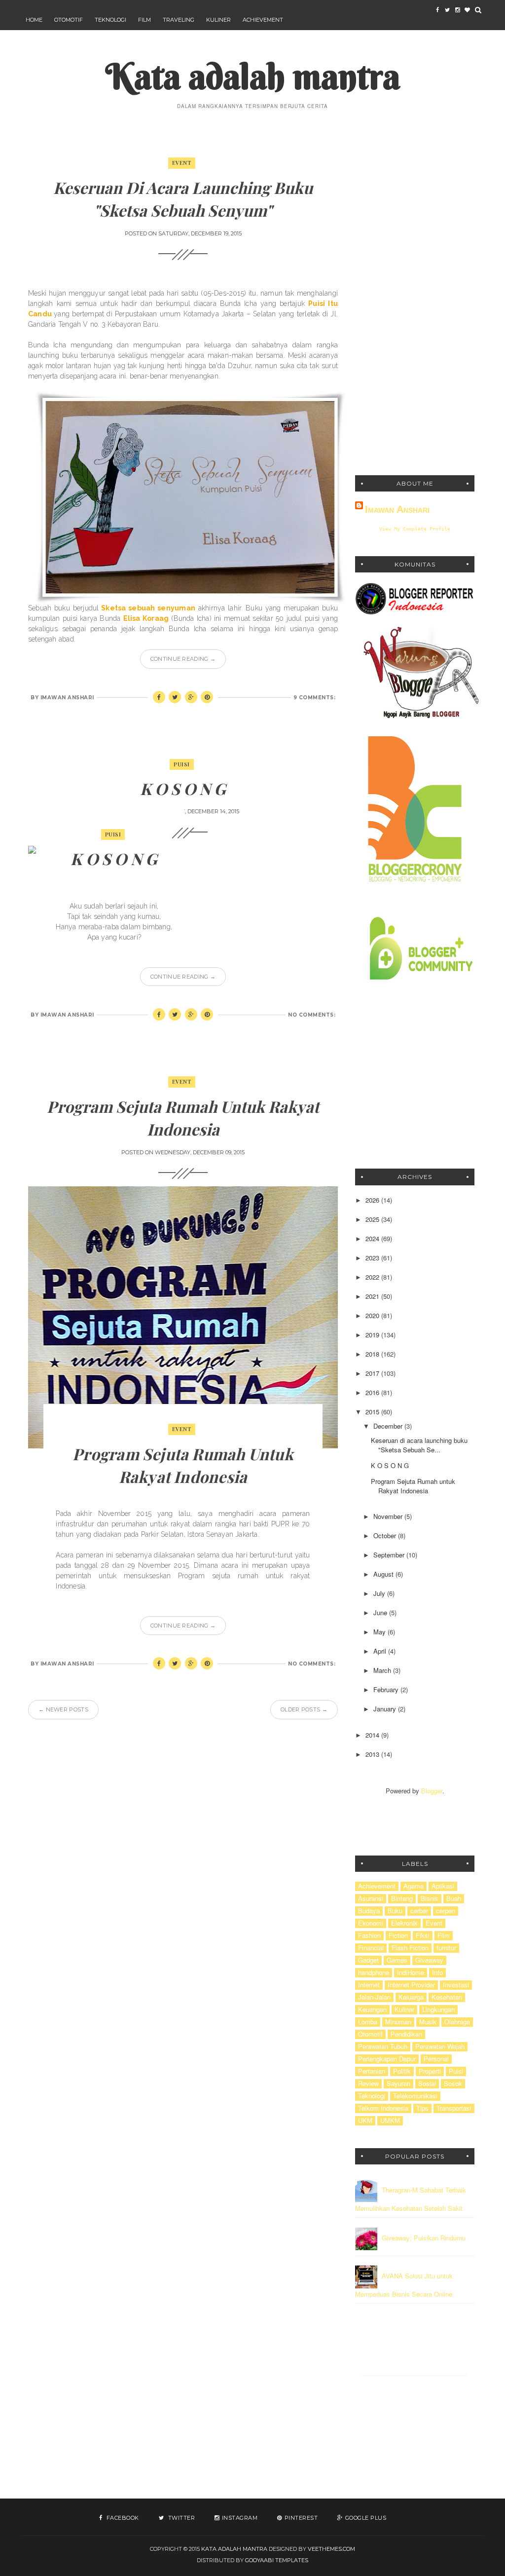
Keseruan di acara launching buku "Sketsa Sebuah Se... (419, 1445)
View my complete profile (415, 529)
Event (182, 163)
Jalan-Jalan (374, 1997)
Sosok (453, 2084)
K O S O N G (183, 788)
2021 (373, 1296)
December (389, 1426)
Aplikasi (443, 1886)
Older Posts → (304, 1709)
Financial (371, 1948)
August (384, 1574)
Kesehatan (447, 1997)
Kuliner (218, 20)
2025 (373, 1219)
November (389, 1516)
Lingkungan (438, 2009)
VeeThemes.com (331, 2549)
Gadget (368, 1960)
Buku (395, 1911)
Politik (402, 2071)
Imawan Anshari (397, 509)
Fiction (398, 1935)
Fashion (369, 1935)
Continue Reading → (183, 659)
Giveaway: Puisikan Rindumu (424, 2238)
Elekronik (404, 1923)
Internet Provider (411, 1985)
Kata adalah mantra (253, 76)
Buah (454, 1898)
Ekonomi (371, 1923)
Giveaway (429, 1960)
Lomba (368, 2022)
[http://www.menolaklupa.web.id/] (467, 10)
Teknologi (110, 20)
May (380, 1632)
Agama (414, 1886)
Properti (430, 2071)
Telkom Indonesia (383, 2108)
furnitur (446, 1948)
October (386, 1535)
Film (144, 20)
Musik (428, 2022)
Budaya (369, 1911)
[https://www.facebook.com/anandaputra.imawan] (437, 10)
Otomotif (69, 20)
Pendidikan (406, 2034)
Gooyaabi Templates (277, 2560)
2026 (373, 1200)
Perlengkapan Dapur (387, 2059)
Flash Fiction (410, 1948)
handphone (374, 1972)
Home (34, 20)
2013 (373, 1754)
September (390, 1555)
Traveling (179, 20)
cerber (419, 1911)
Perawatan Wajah (440, 2046)
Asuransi (371, 1898)
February (387, 1689)
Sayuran (398, 2084)
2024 (373, 1238)
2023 (373, 1258)
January (386, 1709)
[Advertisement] (415, 307)
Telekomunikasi (415, 2096)
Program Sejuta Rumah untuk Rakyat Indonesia (413, 1486)
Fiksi (423, 1935)
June (381, 1612)
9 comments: (315, 698)
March (383, 1670)
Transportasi (454, 2108)
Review (368, 2084)
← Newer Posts (63, 1709)
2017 (373, 1373)
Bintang (402, 1898)
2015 (373, 1412)
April (381, 1651)
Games (397, 1960)
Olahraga (457, 2022)
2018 (373, 1354)
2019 (373, 1335)
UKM (365, 2121)
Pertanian (372, 2071)
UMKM (390, 2121)
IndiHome (411, 1972)
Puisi (182, 764)
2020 (373, 1315)
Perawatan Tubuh (383, 2046)
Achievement (263, 20)
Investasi (456, 1985)
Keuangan (372, 2009)
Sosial (427, 2084)
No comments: (312, 1015)
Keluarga (411, 1997)
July (380, 1593)
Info (437, 1972)
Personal (436, 2059)
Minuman (398, 2022)
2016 (373, 1392)
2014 (373, 1735)
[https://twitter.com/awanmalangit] (447, 10)
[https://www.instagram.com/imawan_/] (457, 10)
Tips (422, 2108)
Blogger (432, 1791)
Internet (369, 1985)
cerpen (446, 1911)
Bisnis (430, 1898)
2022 (373, 1277)
